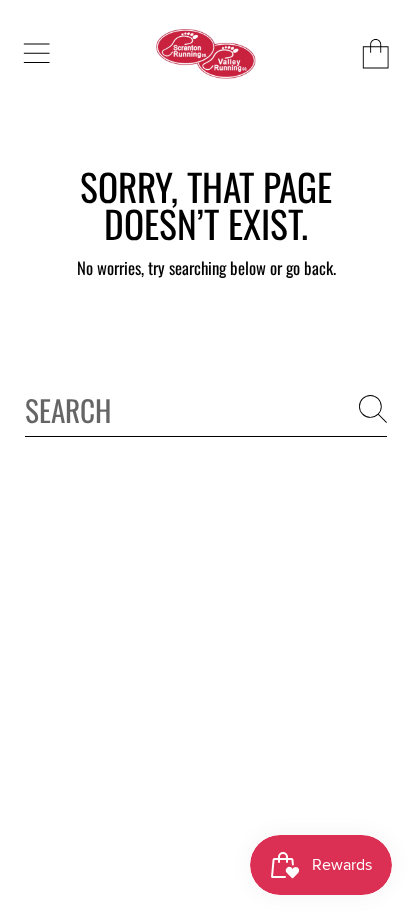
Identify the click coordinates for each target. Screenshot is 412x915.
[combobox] (206, 409)
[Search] (373, 409)
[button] (36, 54)
